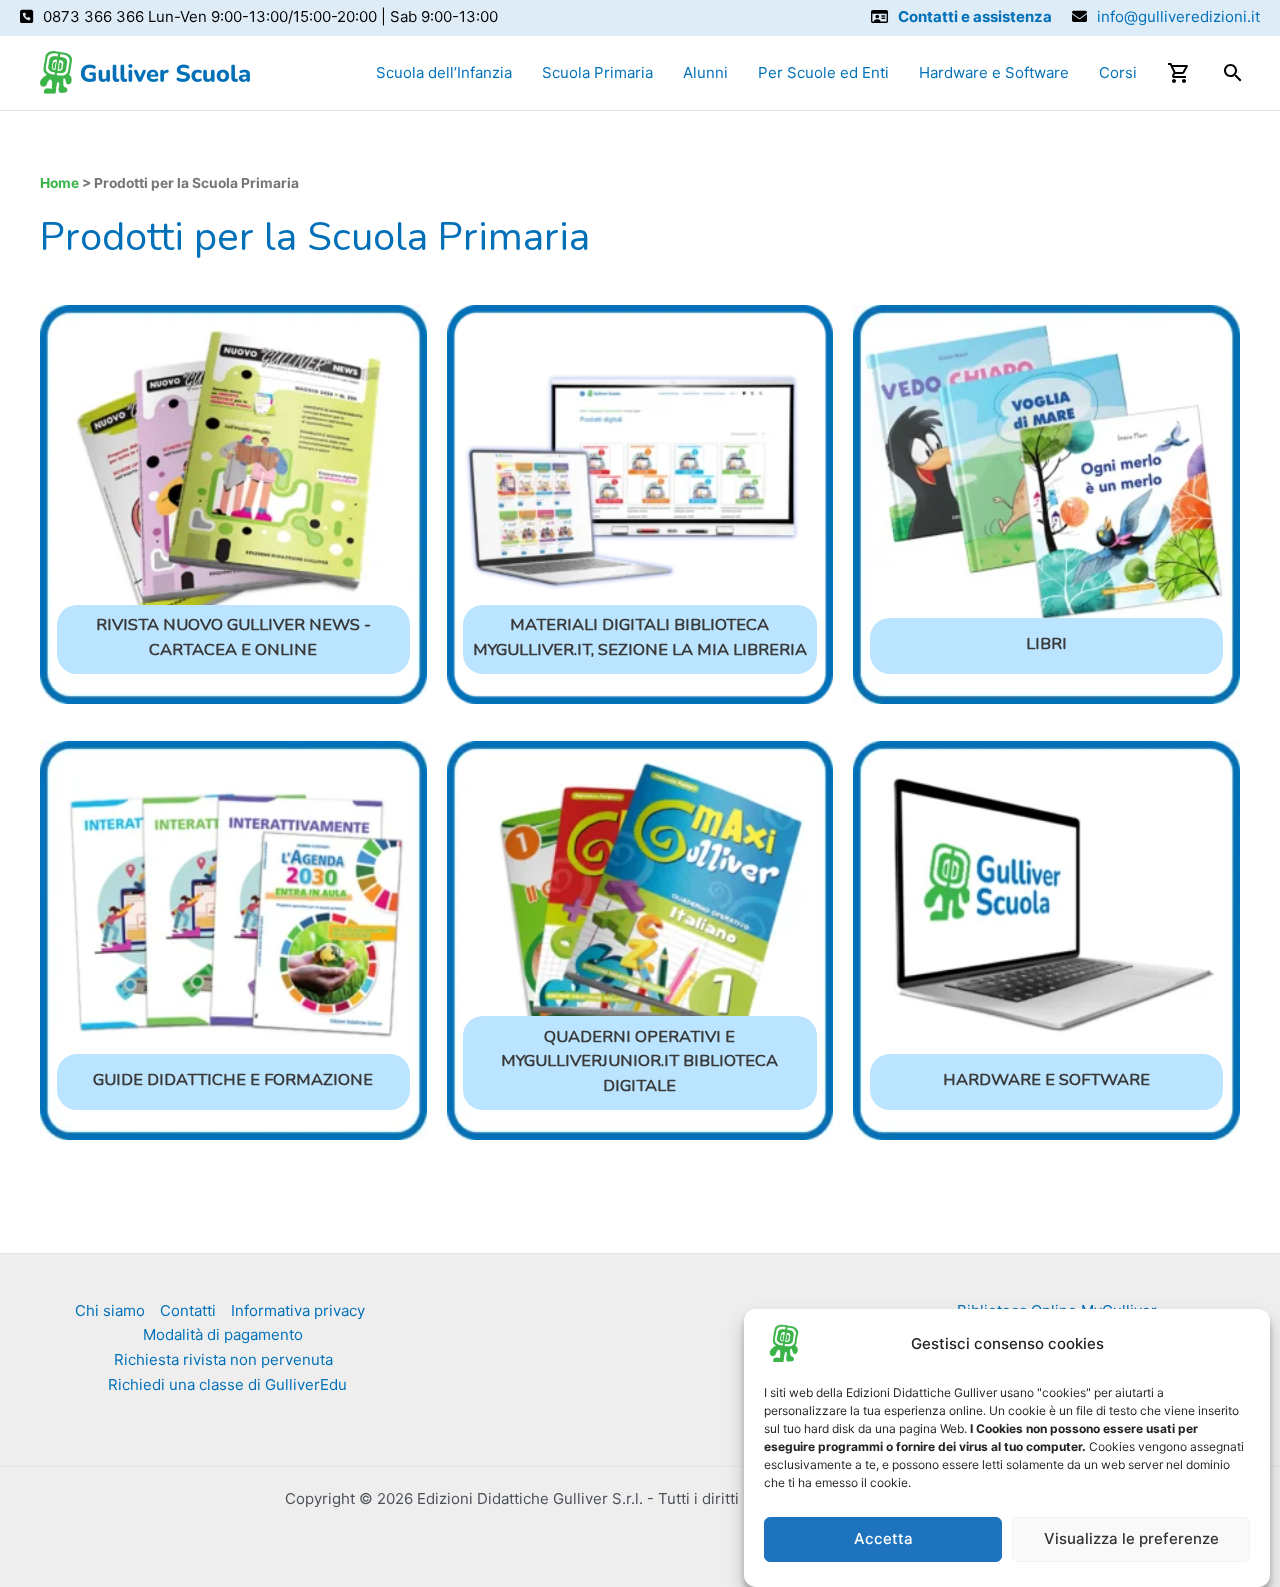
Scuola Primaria (597, 72)
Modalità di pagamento (223, 1334)
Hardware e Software (994, 72)
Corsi (1118, 72)
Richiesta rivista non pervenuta (223, 1359)
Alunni (705, 72)
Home (59, 183)
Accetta (883, 1539)
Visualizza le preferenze (1131, 1539)
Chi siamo (110, 1310)
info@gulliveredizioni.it (1178, 16)
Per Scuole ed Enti (823, 72)
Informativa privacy (298, 1310)
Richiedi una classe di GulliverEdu (227, 1384)
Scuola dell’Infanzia (444, 72)
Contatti (188, 1310)
